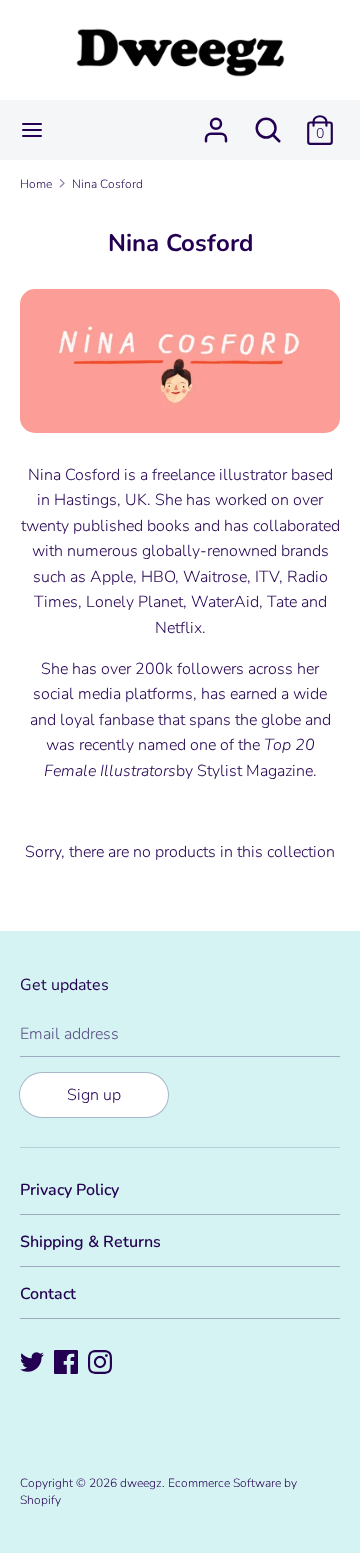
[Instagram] (102, 1364)
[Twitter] (34, 1364)
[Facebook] (68, 1364)
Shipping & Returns (90, 1242)
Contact (48, 1294)
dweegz (141, 1483)
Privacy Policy (69, 1190)
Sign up (94, 1095)
